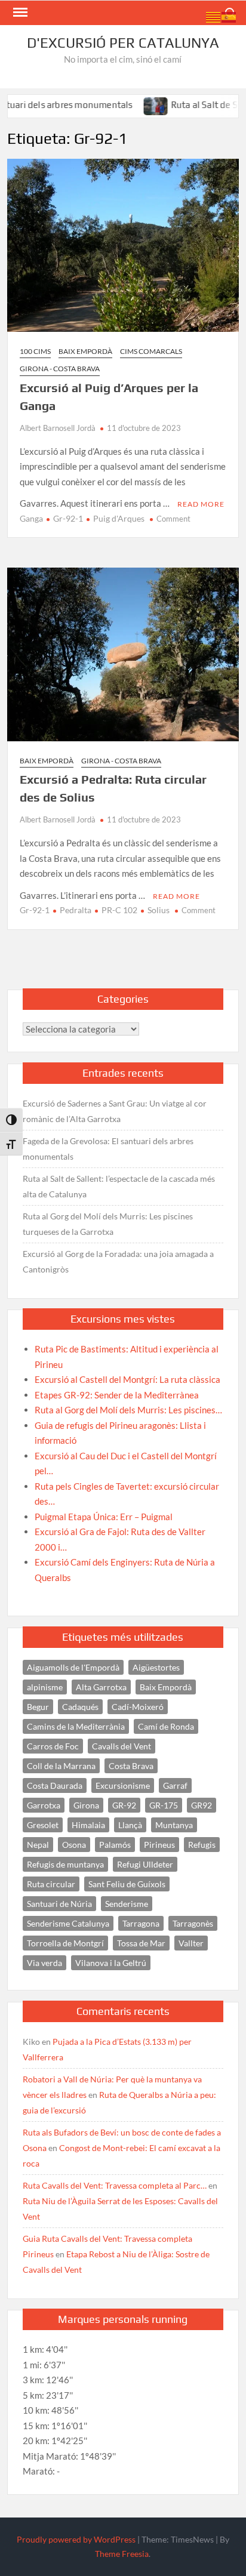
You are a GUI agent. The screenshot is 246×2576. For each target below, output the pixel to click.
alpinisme (45, 1687)
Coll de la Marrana (61, 1766)
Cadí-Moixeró (138, 1707)
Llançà (130, 1825)
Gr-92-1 (68, 518)
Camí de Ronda (166, 1726)
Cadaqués (80, 1707)
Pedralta (76, 910)
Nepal (38, 1845)
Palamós (115, 1845)
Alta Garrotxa (101, 1687)
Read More (201, 504)
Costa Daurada (55, 1785)
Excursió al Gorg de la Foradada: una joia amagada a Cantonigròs (118, 1261)
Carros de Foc (53, 1746)
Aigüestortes (156, 1667)
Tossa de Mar (141, 1943)
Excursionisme (123, 1785)
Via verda (44, 1963)
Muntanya (174, 1825)
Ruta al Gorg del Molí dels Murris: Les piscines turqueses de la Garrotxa (108, 1224)
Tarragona (141, 1923)
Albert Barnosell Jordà (58, 428)
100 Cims (35, 351)
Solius (159, 910)
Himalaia (88, 1825)
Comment (173, 519)
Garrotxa (44, 1805)
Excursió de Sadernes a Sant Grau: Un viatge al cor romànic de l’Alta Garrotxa (115, 1111)
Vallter (191, 1943)
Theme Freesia (122, 2554)
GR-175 (164, 1805)
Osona (74, 1845)
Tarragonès (193, 1923)
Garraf (175, 1785)
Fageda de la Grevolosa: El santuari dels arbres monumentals (108, 1149)
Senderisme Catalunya (68, 1923)
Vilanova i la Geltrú (111, 1963)
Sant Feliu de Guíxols (127, 1884)
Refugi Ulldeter (145, 1864)
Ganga (31, 518)
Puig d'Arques (119, 518)
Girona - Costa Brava (60, 369)
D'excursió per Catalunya (123, 43)
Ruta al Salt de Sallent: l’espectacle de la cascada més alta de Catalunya (119, 1186)
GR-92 (124, 1805)
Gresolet (43, 1825)
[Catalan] (214, 16)
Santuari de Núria (59, 1904)
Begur (38, 1707)
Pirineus (159, 1845)
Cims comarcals (151, 351)
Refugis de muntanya (65, 1864)
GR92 (202, 1805)
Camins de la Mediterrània (76, 1726)
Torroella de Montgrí (65, 1943)
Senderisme (127, 1904)
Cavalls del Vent (122, 1746)
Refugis (202, 1845)
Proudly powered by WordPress (76, 2539)
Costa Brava (131, 1766)
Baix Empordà (85, 351)
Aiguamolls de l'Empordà (73, 1667)
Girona (86, 1805)
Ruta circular (51, 1884)
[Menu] (19, 13)
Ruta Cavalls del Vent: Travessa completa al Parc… (115, 2185)
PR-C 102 (119, 910)
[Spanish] (229, 16)
